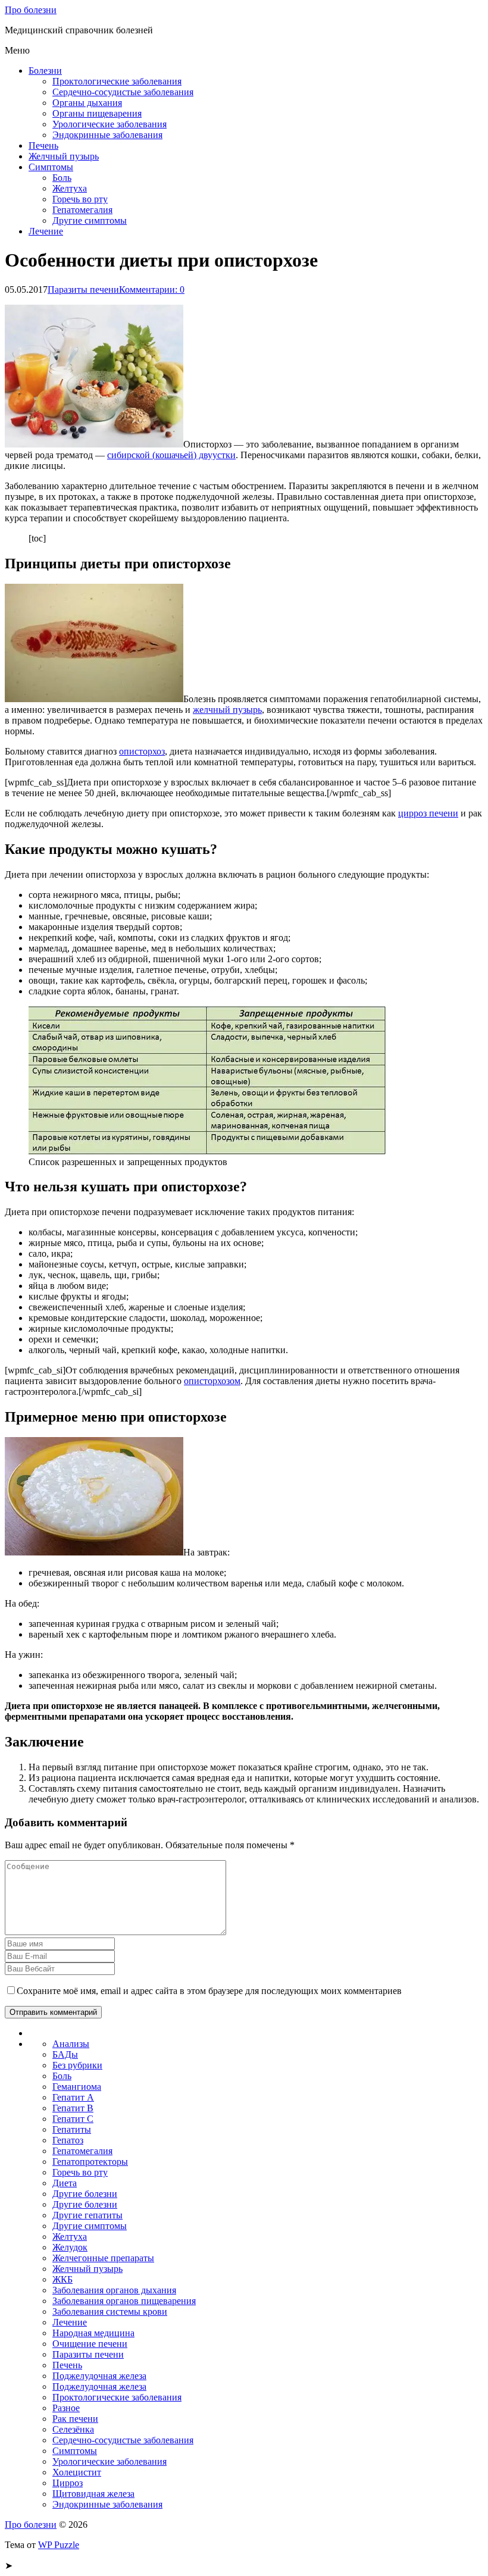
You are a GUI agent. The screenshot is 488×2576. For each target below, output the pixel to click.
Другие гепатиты (87, 2215)
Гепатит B (73, 2108)
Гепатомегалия (82, 210)
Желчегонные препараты (103, 2258)
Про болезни (31, 10)
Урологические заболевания (110, 124)
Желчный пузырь (64, 156)
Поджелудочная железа (99, 2376)
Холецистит (77, 2472)
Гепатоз (68, 2140)
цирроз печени (428, 813)
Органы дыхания (87, 103)
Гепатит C (73, 2119)
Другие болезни (85, 2194)
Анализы (71, 2044)
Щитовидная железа (93, 2494)
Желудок (70, 2247)
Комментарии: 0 (152, 289)
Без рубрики (77, 2065)
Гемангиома (77, 2087)
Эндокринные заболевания (107, 135)
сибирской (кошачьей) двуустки (171, 455)
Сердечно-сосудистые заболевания (123, 92)
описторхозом (212, 1381)
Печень (43, 145)
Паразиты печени (83, 289)
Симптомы (51, 167)
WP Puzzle (59, 2545)
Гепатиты (72, 2129)
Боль (62, 178)
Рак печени (75, 2419)
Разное (66, 2408)
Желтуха (70, 188)
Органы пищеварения (97, 113)
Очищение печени (90, 2344)
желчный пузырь (227, 710)
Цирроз (68, 2483)
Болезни (45, 71)
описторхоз (142, 751)
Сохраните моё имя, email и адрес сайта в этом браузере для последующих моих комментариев (209, 1991)
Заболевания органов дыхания (114, 2290)
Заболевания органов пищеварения (124, 2301)
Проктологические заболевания (117, 81)
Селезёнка (73, 2429)
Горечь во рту (80, 199)
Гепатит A (73, 2097)
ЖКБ (62, 2279)
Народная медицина (93, 2333)
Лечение (46, 231)
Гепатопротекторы (90, 2162)
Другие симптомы (90, 220)
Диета (65, 2183)
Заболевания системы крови (110, 2311)
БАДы (65, 2054)
